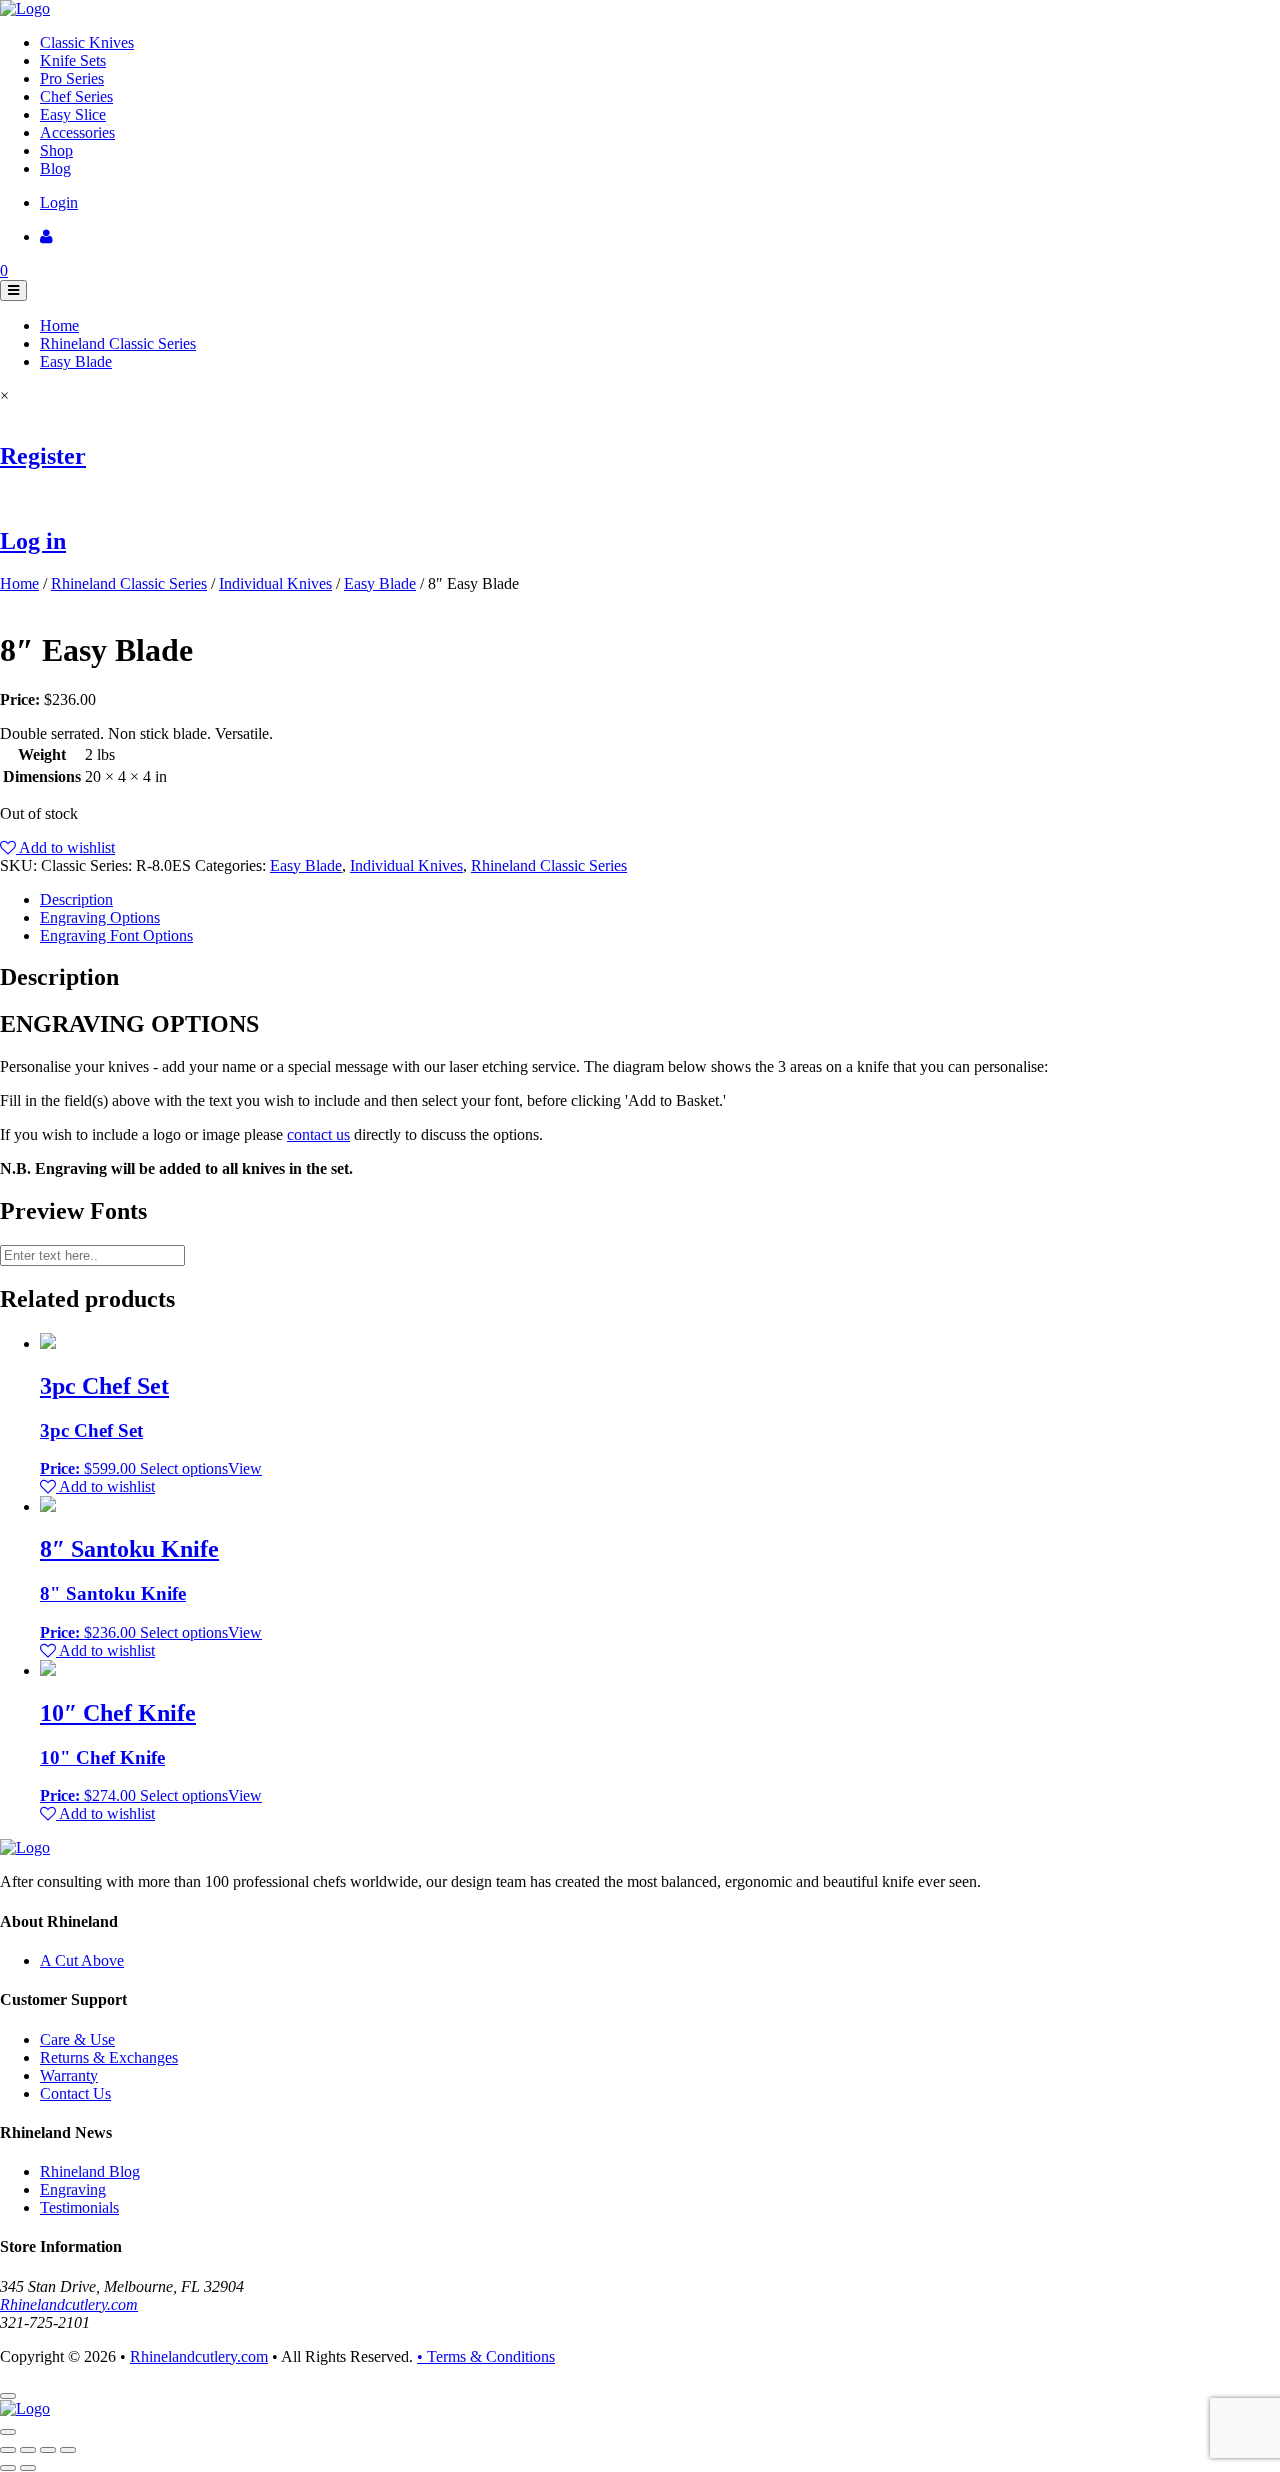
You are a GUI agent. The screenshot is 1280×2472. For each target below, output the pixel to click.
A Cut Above (82, 1960)
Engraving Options (100, 917)
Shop (56, 150)
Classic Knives (87, 42)
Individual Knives (275, 583)
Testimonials (79, 2207)
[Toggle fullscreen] (48, 2450)
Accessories (77, 132)
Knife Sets (73, 60)
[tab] (660, 900)
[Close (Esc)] (8, 2450)
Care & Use (77, 2039)
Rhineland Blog (90, 2171)
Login (59, 202)
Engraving (73, 2189)
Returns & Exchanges (109, 2057)
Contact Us (75, 2093)
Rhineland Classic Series (118, 343)
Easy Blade (76, 361)
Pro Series (72, 78)
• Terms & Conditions (486, 2356)
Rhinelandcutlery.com (69, 2304)
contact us (318, 1134)
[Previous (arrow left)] (8, 2468)
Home (59, 325)
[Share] (28, 2450)
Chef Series (76, 96)
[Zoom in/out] (68, 2450)
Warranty (69, 2075)
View (245, 1468)
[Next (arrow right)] (28, 2468)
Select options (184, 1468)
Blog (55, 168)
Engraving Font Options (116, 935)
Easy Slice (73, 114)
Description (76, 899)
